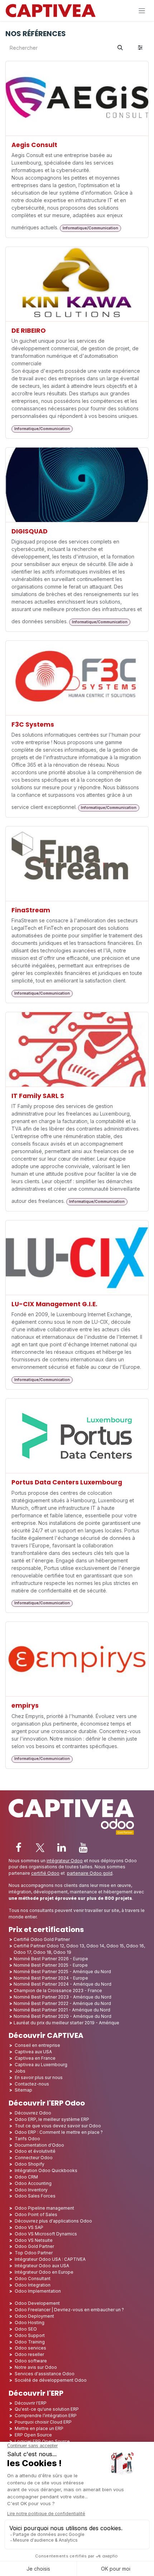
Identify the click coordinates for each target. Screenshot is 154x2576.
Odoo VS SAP (29, 2227)
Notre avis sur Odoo (36, 2367)
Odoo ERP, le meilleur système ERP (52, 2119)
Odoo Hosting (30, 2323)
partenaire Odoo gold (90, 1873)
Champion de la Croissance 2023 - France (58, 1990)
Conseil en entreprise (37, 2045)
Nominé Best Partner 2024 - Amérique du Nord (62, 1984)
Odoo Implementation (38, 2291)
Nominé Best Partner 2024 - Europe (51, 1978)
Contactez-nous (32, 2084)
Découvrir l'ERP (31, 2403)
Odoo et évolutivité (35, 2151)
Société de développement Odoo (51, 2380)
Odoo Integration (33, 2285)
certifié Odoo (45, 1873)
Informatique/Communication (90, 228)
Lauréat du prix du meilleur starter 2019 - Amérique (66, 2023)
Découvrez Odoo (33, 2113)
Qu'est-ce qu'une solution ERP (47, 2409)
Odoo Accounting (33, 2183)
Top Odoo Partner (34, 2253)
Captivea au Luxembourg (41, 2065)
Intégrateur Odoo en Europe (44, 2272)
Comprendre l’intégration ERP (46, 2416)
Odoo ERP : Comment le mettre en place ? (59, 2132)
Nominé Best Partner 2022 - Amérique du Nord (62, 2003)
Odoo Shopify (30, 2164)
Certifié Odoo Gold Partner (42, 1939)
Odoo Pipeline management (44, 2208)
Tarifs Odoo (27, 2139)
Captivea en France (35, 2058)
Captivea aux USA (33, 2052)
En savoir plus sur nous (39, 2077)
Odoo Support (30, 2335)
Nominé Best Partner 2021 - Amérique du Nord (62, 2010)
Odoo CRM (26, 2177)
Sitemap (23, 2090)
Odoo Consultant (33, 2279)
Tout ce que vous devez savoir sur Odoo (58, 2126)
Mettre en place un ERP (39, 2428)
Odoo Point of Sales (36, 2214)
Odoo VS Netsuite (34, 2240)
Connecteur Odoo (34, 2158)
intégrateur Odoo (65, 1861)
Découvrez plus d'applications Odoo (53, 2221)
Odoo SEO (26, 2329)
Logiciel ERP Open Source (42, 2441)
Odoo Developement (37, 2303)
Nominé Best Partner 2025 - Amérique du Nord (62, 1972)
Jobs (21, 2071)
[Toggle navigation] (142, 11)
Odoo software (31, 2361)
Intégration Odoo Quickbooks (46, 2170)
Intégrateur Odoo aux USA (42, 2266)
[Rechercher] (120, 48)
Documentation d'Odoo (39, 2145)
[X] (40, 1848)
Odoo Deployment (34, 2316)
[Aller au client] (77, 99)
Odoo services (30, 2348)
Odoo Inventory (31, 2190)
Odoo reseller (29, 2354)
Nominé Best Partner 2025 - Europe (51, 1965)
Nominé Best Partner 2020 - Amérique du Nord (62, 2016)
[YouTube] (83, 1848)
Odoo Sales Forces (35, 2196)
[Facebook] (19, 1848)
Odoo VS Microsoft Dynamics (46, 2234)
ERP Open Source (33, 2435)
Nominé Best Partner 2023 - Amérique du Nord (62, 1997)
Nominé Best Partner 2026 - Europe (51, 1959)
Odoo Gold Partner (34, 2246)
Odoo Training (30, 2342)
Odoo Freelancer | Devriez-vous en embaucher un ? (69, 2310)
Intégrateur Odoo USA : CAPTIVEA (50, 2259)
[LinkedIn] (62, 1848)
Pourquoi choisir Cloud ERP (43, 2422)
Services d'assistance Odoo (45, 2374)
